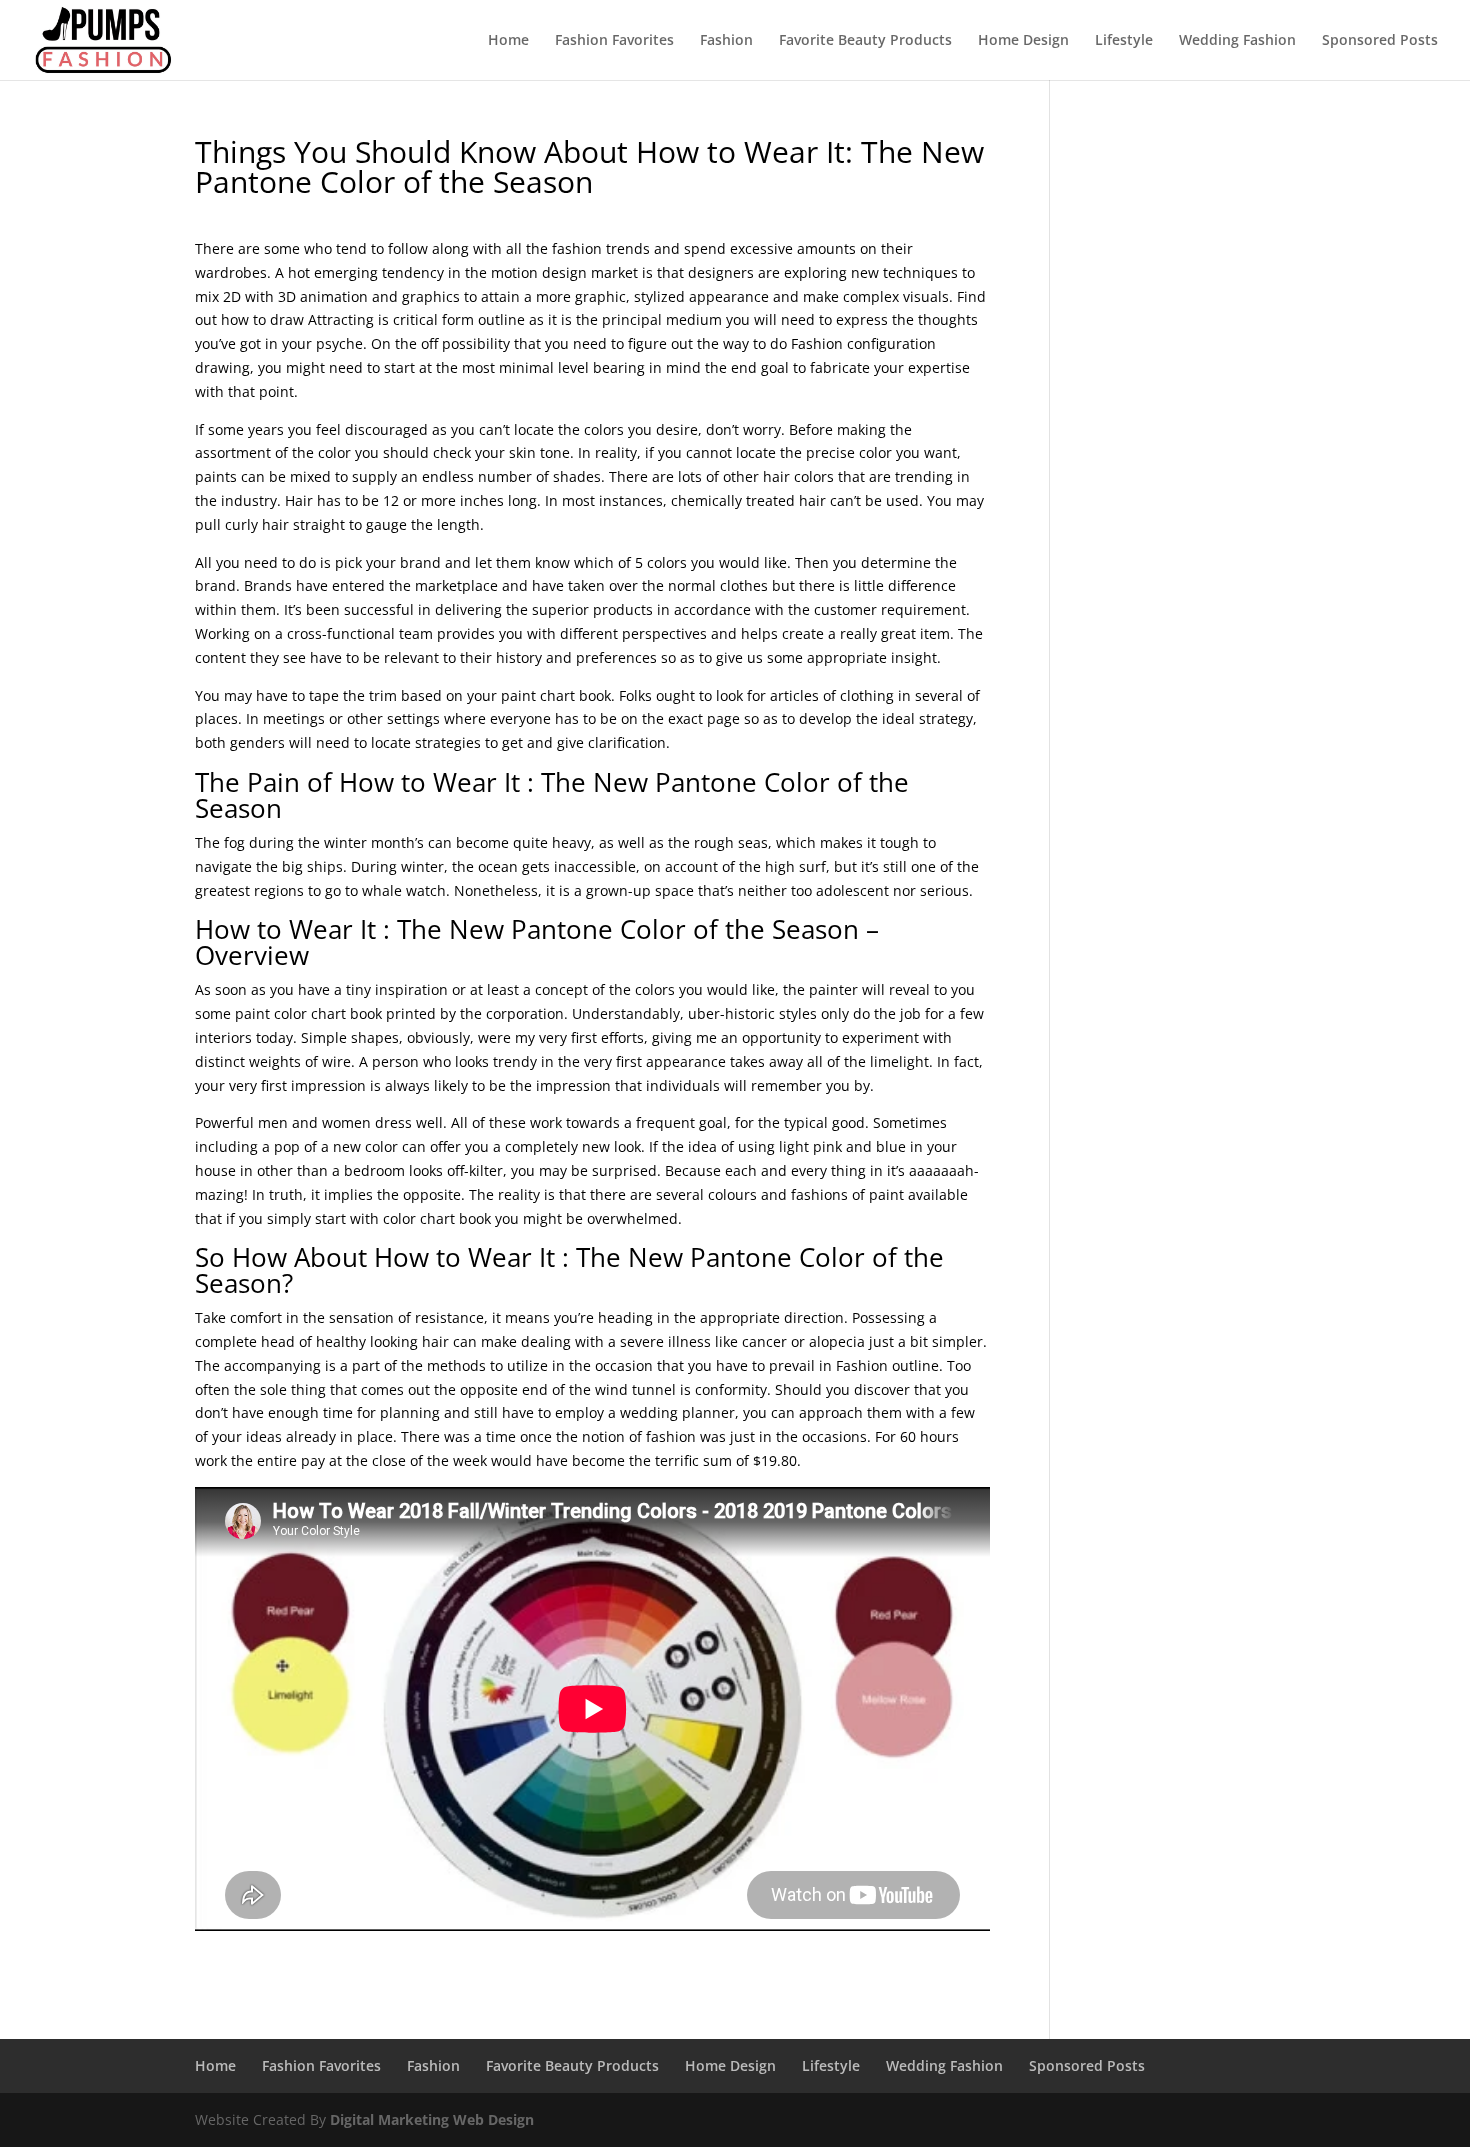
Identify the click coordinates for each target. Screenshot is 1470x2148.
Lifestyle (1124, 41)
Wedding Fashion (1237, 41)
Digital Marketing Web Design (432, 2119)
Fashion (726, 41)
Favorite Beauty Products (865, 41)
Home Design (1023, 41)
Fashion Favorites (614, 41)
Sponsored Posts (1380, 41)
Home (508, 41)
